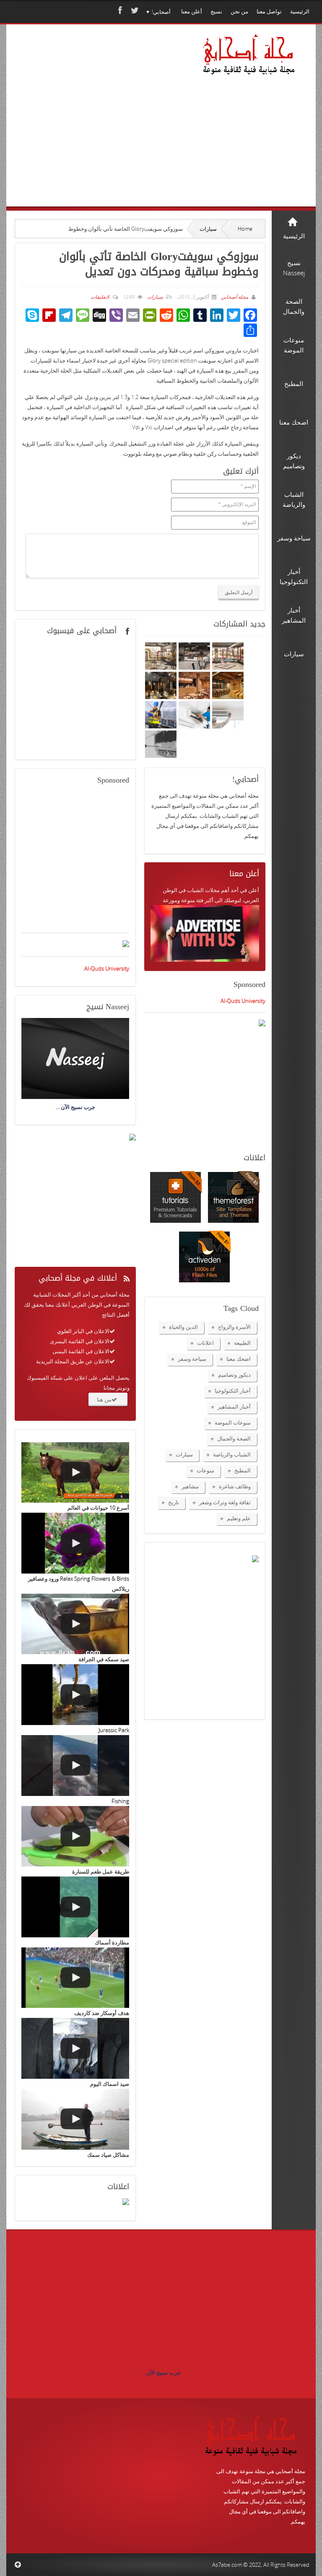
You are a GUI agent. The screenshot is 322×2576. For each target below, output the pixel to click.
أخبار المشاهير (234, 1407)
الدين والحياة (183, 1327)
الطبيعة (242, 1343)
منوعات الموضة (233, 1422)
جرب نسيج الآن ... (161, 2372)
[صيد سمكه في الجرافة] (75, 1624)
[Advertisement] (101, 127)
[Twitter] (134, 10)
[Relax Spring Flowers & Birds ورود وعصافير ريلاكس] (75, 1543)
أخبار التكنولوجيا (233, 1391)
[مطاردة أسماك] (75, 1907)
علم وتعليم (239, 1518)
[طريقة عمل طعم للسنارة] (75, 1836)
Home (245, 229)
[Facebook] (119, 10)
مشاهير (190, 1486)
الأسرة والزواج (234, 1327)
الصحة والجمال (234, 1438)
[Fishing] (75, 1766)
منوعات (205, 1470)
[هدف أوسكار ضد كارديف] (75, 1978)
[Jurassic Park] (75, 1695)
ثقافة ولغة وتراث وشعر (225, 1502)
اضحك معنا (239, 1359)
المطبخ (243, 1470)
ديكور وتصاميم (234, 1375)
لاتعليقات (100, 297)
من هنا (104, 1399)
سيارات (208, 229)
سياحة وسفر (192, 1359)
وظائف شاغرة (235, 1486)
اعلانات (205, 1343)
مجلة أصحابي (234, 297)
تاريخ (174, 1502)
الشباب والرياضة (232, 1454)
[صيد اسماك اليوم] (75, 2048)
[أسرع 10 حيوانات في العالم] (75, 1473)
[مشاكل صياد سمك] (75, 2119)
